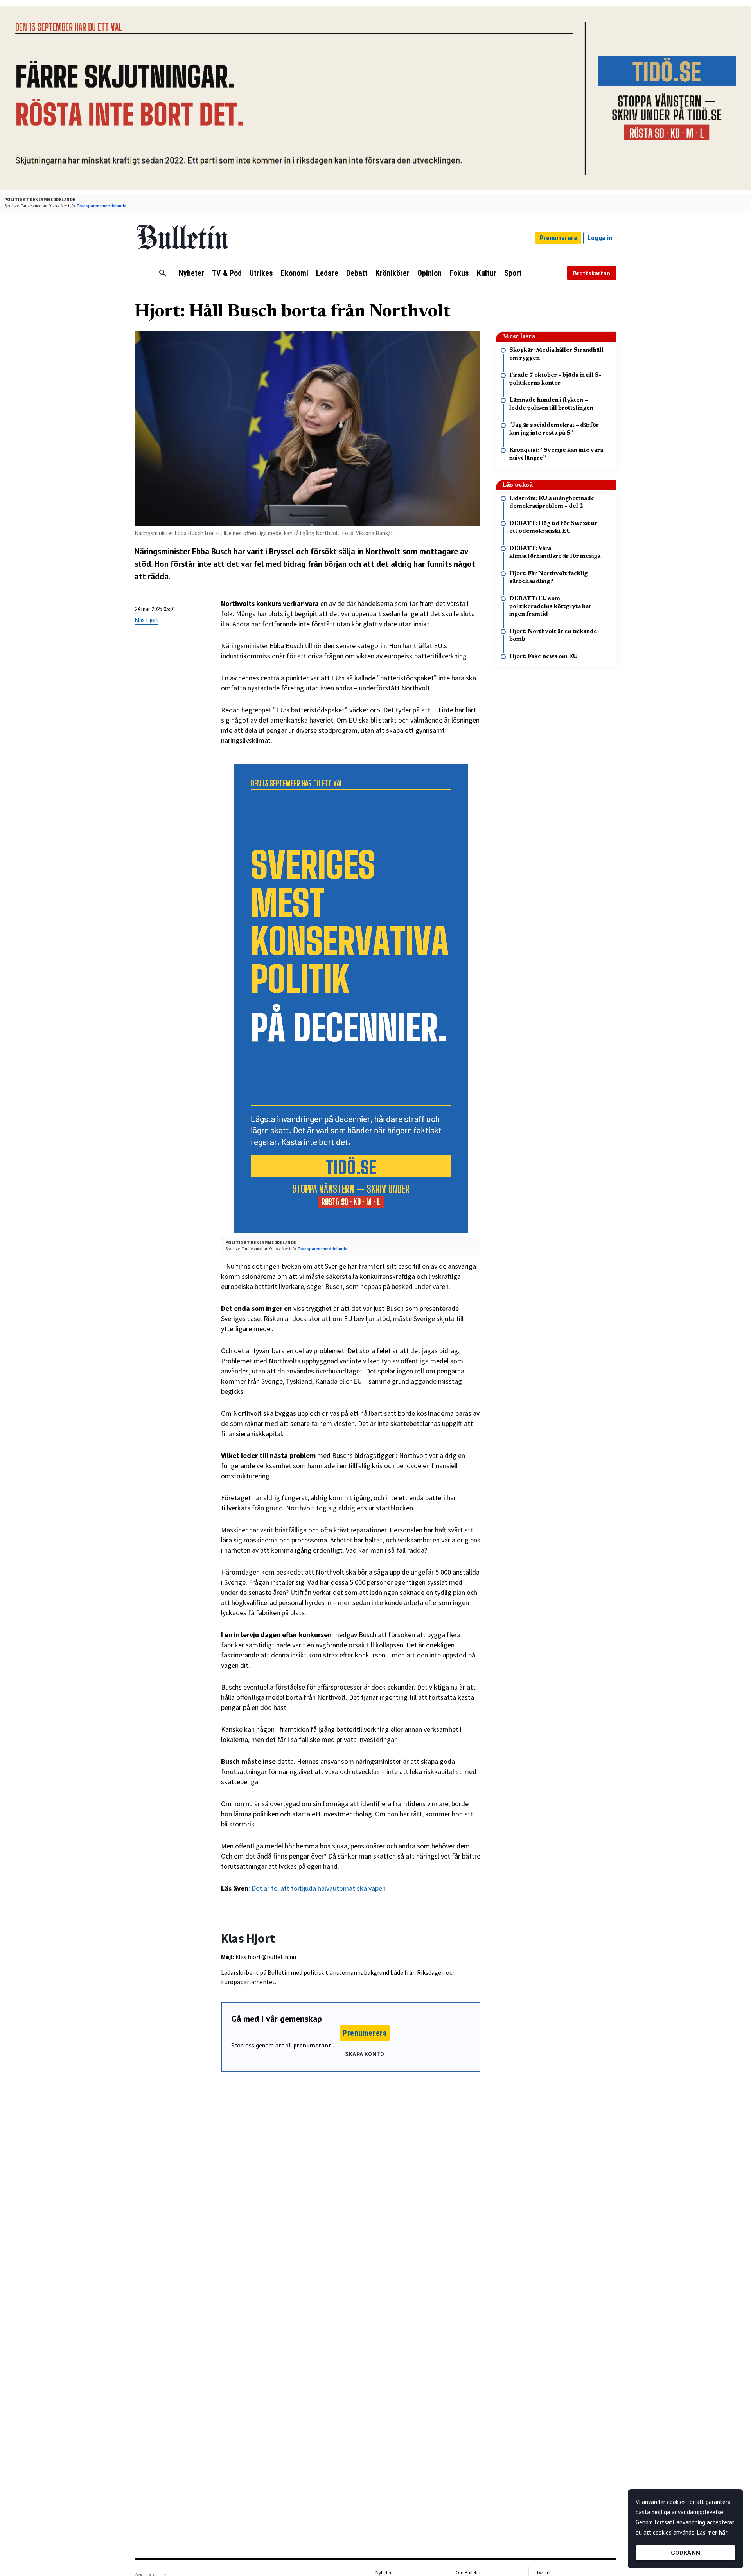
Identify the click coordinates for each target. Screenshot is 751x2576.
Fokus (459, 273)
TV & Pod (227, 273)
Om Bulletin (468, 2573)
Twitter (543, 2573)
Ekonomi (295, 273)
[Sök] (163, 273)
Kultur (487, 273)
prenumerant (312, 2045)
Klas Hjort (146, 620)
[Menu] (144, 273)
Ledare (327, 273)
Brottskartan (592, 273)
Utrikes (261, 273)
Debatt (357, 273)
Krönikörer (393, 273)
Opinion (429, 273)
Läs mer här (712, 2532)
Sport (513, 273)
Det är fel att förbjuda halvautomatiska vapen (319, 1888)
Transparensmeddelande (102, 206)
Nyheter (191, 273)
